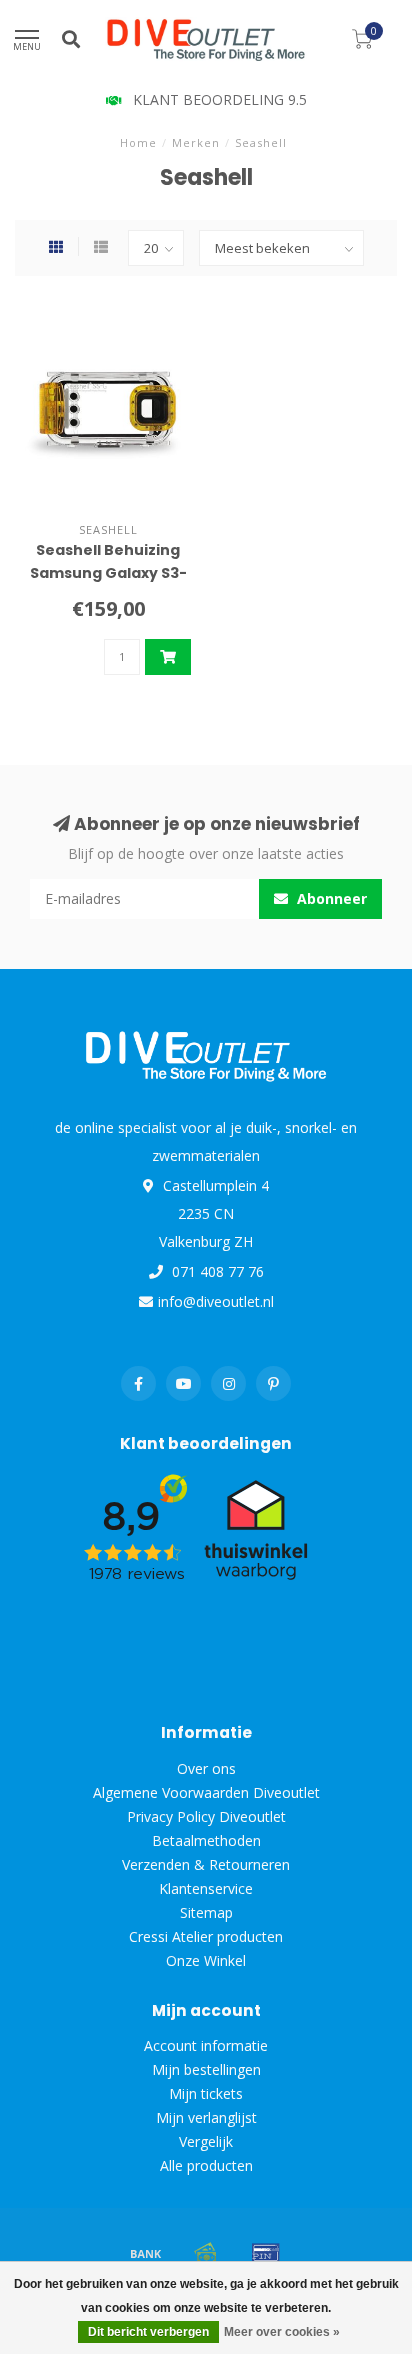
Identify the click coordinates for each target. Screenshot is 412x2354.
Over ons (206, 1768)
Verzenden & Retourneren (206, 1864)
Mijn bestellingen (206, 2069)
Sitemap (206, 1912)
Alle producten (206, 2165)
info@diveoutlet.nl (216, 1301)
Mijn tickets (206, 2093)
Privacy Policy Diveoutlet (206, 1816)
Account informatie (206, 2045)
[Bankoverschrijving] (146, 2253)
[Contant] (206, 2253)
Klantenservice (206, 1888)
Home (138, 142)
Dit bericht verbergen (148, 2332)
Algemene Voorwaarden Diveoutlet (206, 1792)
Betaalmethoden (206, 1840)
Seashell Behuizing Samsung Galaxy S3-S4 (108, 573)
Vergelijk (206, 2141)
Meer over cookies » (282, 2332)
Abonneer (330, 898)
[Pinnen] (266, 2253)
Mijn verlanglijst (206, 2117)
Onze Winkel (206, 1960)
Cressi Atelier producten (206, 1936)
